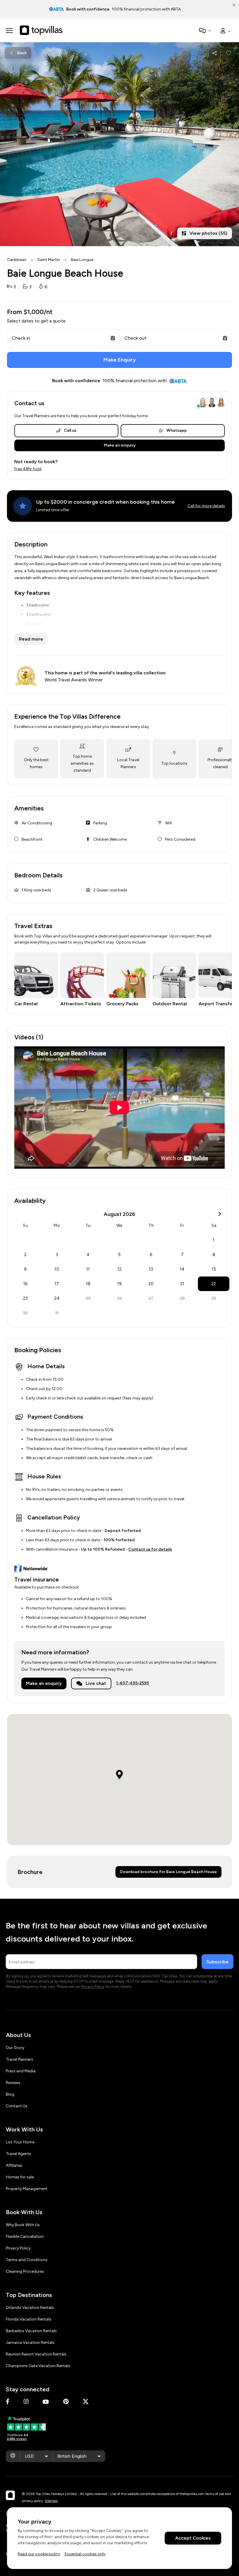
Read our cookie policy (39, 2554)
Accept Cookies (193, 2538)
